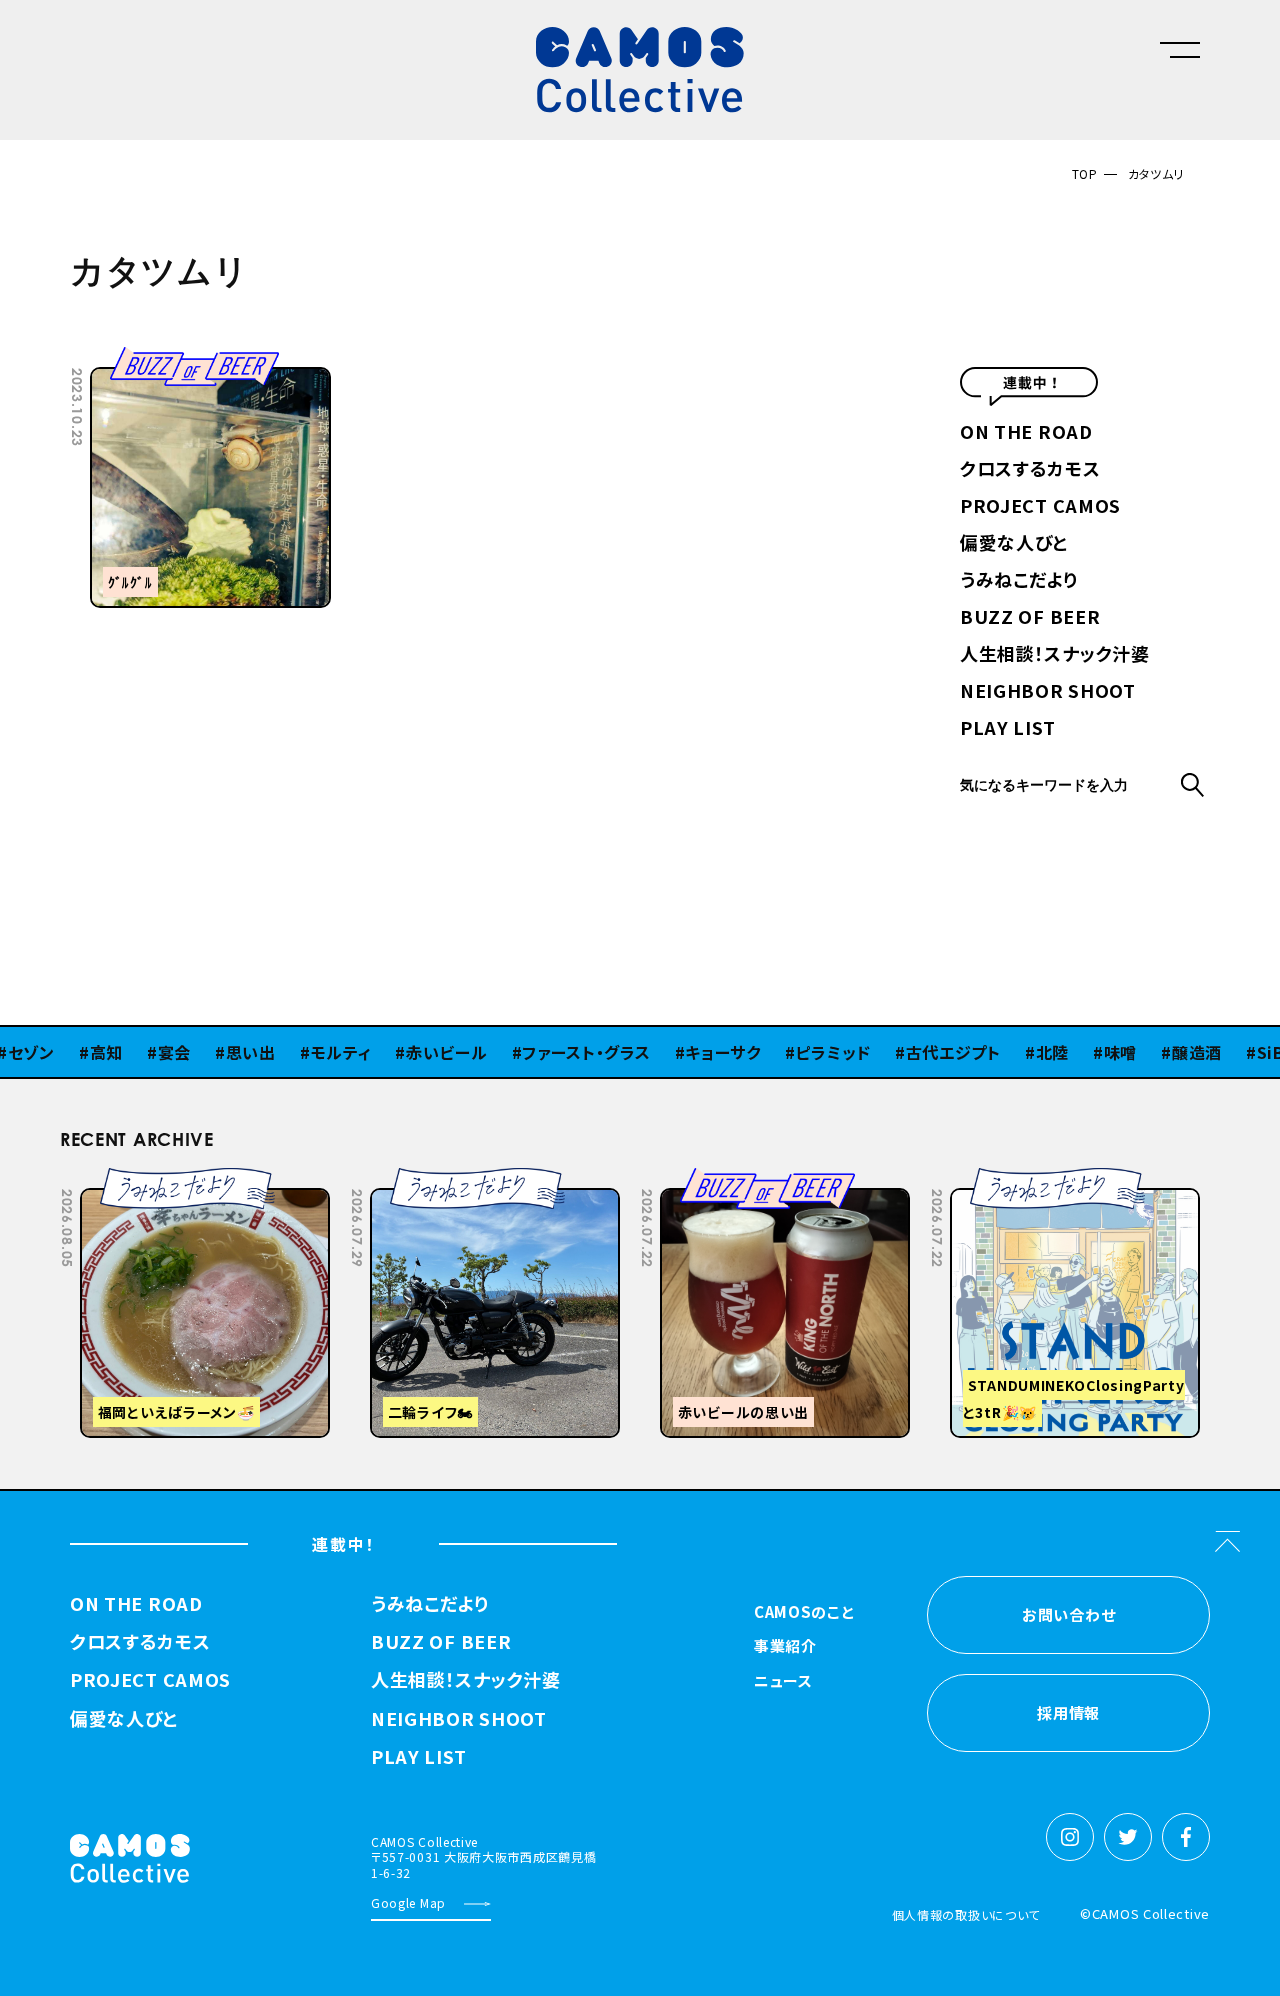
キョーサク (690, 1052)
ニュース (783, 1682)
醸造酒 (1164, 1052)
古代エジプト (920, 1052)
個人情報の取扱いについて (966, 1914)
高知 (73, 1052)
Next (1066, 1182)
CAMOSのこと (804, 1613)
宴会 (141, 1052)
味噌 (1087, 1052)
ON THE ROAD (1026, 433)
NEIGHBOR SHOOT (1048, 692)
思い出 (218, 1052)
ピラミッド (800, 1052)
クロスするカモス (1030, 470)
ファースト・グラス (553, 1052)
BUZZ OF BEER (1030, 618)
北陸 (1019, 1052)
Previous (1016, 1182)
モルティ (308, 1052)
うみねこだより (1019, 581)
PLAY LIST (1007, 729)
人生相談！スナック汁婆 (1055, 655)
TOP (1085, 173)
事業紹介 (785, 1647)
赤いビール (414, 1052)
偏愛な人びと (1014, 544)
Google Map (408, 1902)
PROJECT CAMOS (1040, 507)
